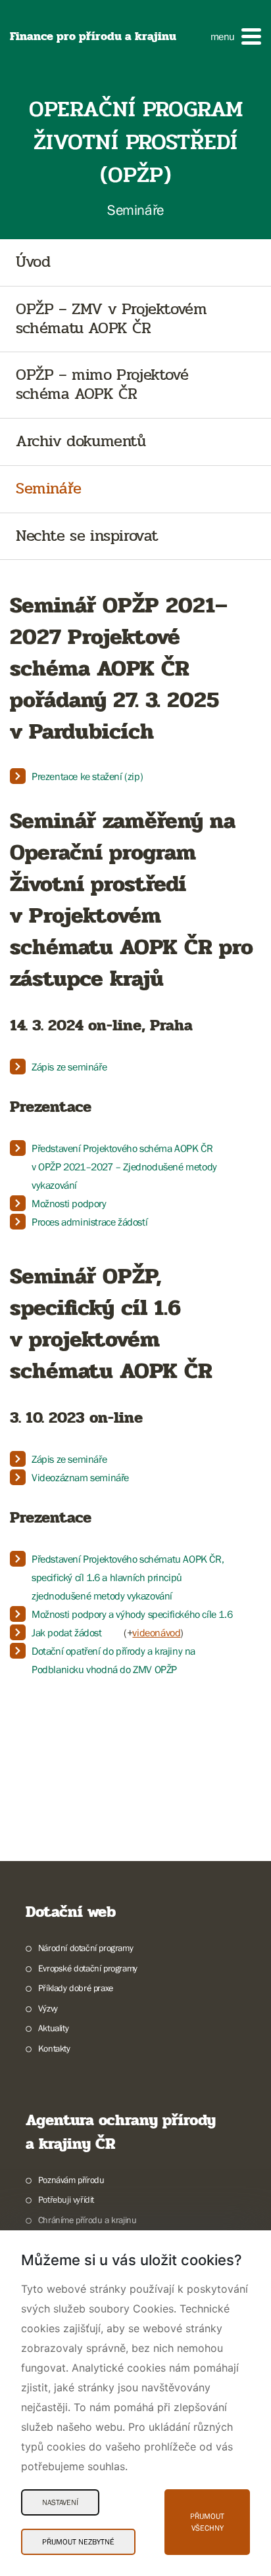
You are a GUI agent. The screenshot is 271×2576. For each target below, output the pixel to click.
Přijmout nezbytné (78, 2542)
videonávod (156, 1632)
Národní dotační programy (86, 1948)
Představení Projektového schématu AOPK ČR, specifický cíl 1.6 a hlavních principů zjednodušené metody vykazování (128, 1577)
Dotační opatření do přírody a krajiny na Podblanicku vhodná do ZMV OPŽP (113, 1660)
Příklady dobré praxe (76, 1988)
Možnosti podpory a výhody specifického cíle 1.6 (132, 1614)
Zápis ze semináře (69, 1067)
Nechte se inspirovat (87, 537)
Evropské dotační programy (88, 1968)
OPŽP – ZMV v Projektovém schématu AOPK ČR (111, 319)
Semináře (49, 489)
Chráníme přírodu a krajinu (87, 2220)
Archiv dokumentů (81, 442)
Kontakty (54, 2048)
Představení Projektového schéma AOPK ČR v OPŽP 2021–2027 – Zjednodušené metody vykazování (124, 1166)
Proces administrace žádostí (89, 1222)
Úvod (33, 263)
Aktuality (53, 2028)
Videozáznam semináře (80, 1477)
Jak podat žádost (67, 1632)
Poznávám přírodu (71, 2180)
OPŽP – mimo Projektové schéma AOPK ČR (102, 385)
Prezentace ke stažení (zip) (87, 776)
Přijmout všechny (207, 2522)
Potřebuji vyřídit (66, 2199)
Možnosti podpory (69, 1203)
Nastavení (60, 2502)
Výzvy (48, 2008)
